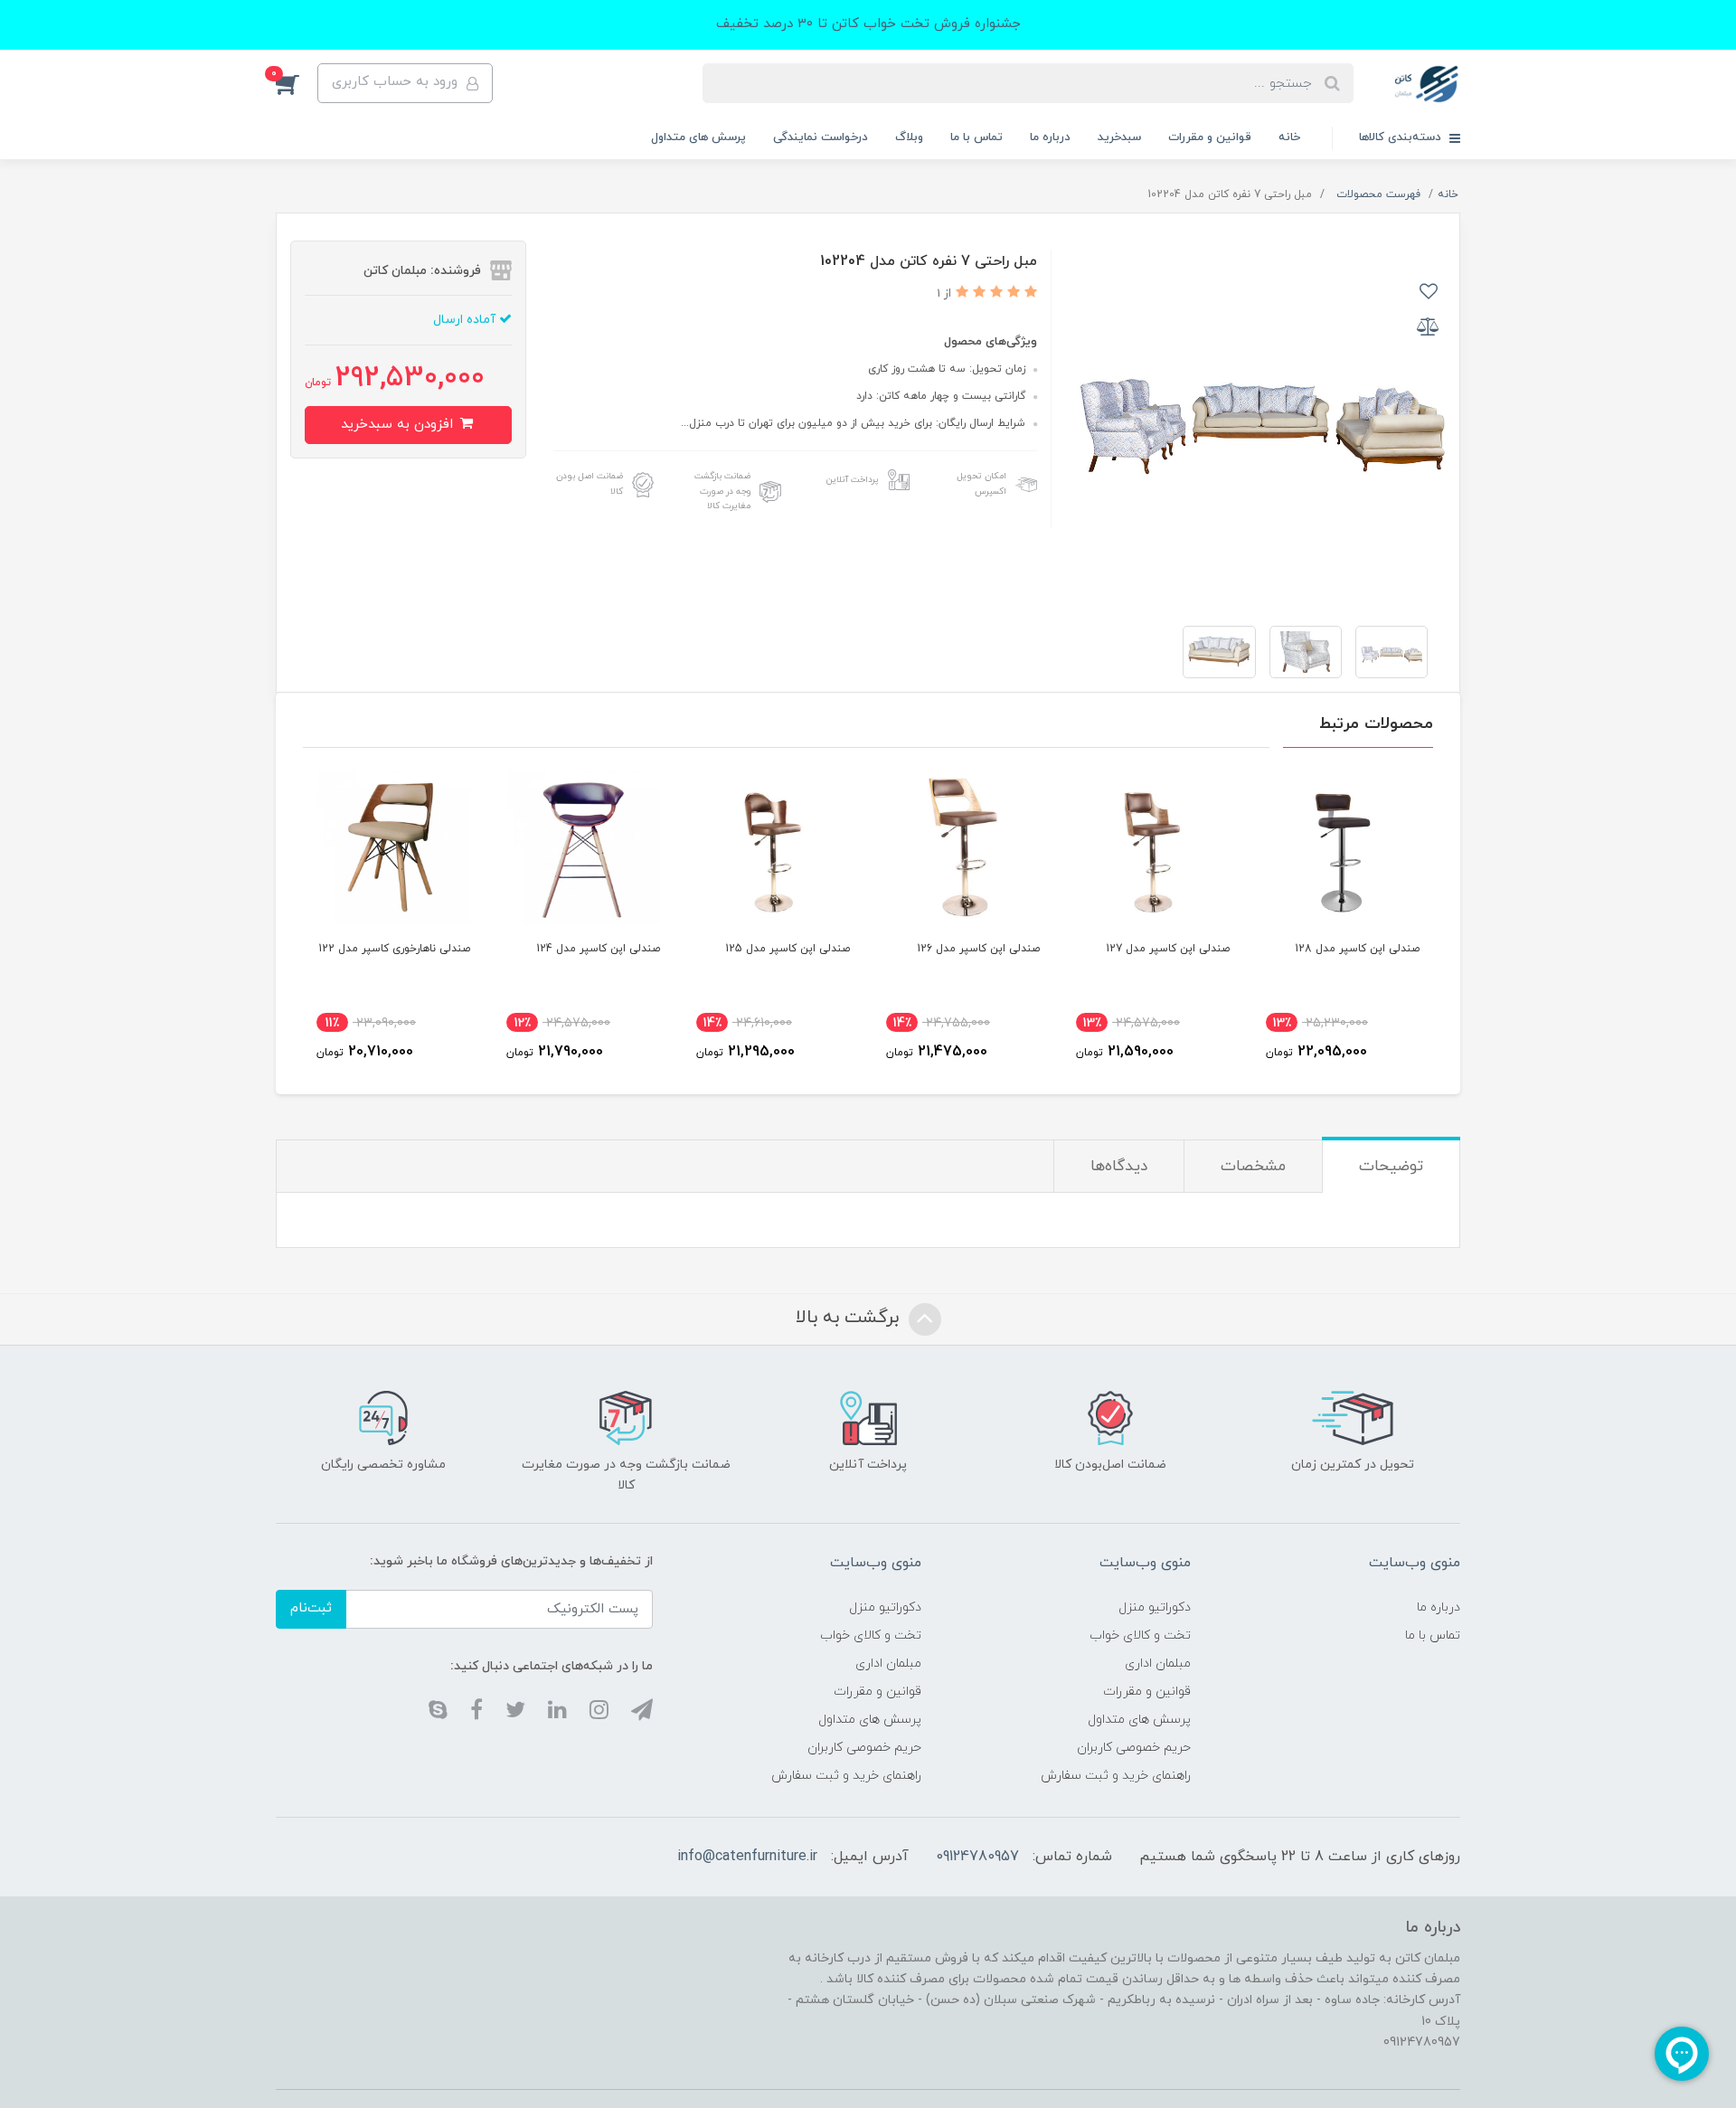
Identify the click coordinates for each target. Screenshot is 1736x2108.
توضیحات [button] (1391, 1167)
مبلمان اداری (1158, 1664)
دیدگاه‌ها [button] (1119, 1167)
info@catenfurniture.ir (747, 1857)
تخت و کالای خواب (1140, 1635)
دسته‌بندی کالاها (1402, 137)
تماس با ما (976, 137)
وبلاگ (909, 137)
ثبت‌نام (311, 1608)
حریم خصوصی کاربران (1134, 1748)
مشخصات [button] (1253, 1167)
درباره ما (1050, 137)
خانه (1289, 137)
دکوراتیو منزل (1155, 1607)
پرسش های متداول (698, 137)
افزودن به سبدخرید (399, 425)
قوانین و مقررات (1210, 137)
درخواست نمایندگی (821, 137)
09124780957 (977, 1857)
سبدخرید (1119, 137)
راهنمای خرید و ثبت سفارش (1116, 1776)
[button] (297, 83)
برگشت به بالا (850, 1318)
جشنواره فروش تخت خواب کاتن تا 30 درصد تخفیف (868, 24)
